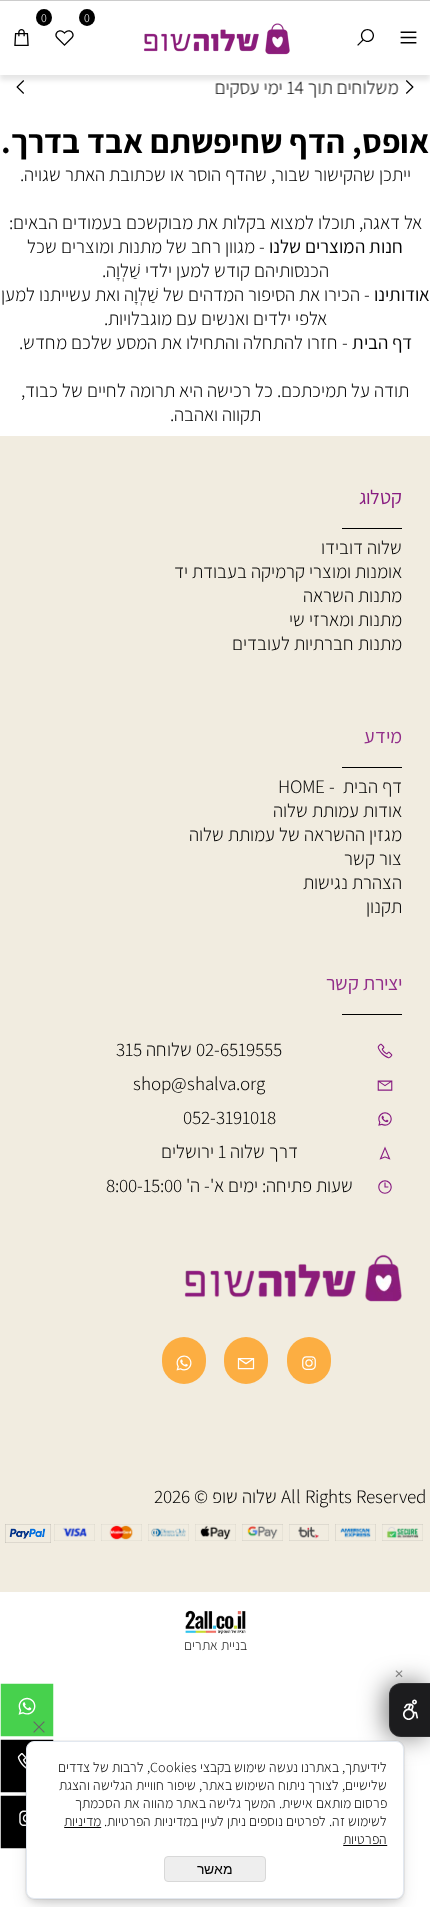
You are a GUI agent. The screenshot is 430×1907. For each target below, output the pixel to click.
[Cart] (21, 37)
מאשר (215, 1869)
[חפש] (365, 37)
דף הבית (382, 342)
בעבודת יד (288, 571)
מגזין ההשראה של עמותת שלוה (295, 834)
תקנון (384, 906)
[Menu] (408, 37)
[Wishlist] (64, 37)
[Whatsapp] (27, 1715)
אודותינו (402, 294)
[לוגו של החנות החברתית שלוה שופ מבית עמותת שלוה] (215, 33)
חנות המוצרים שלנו (336, 246)
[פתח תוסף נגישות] (409, 1710)
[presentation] (21, 87)
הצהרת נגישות (352, 882)
